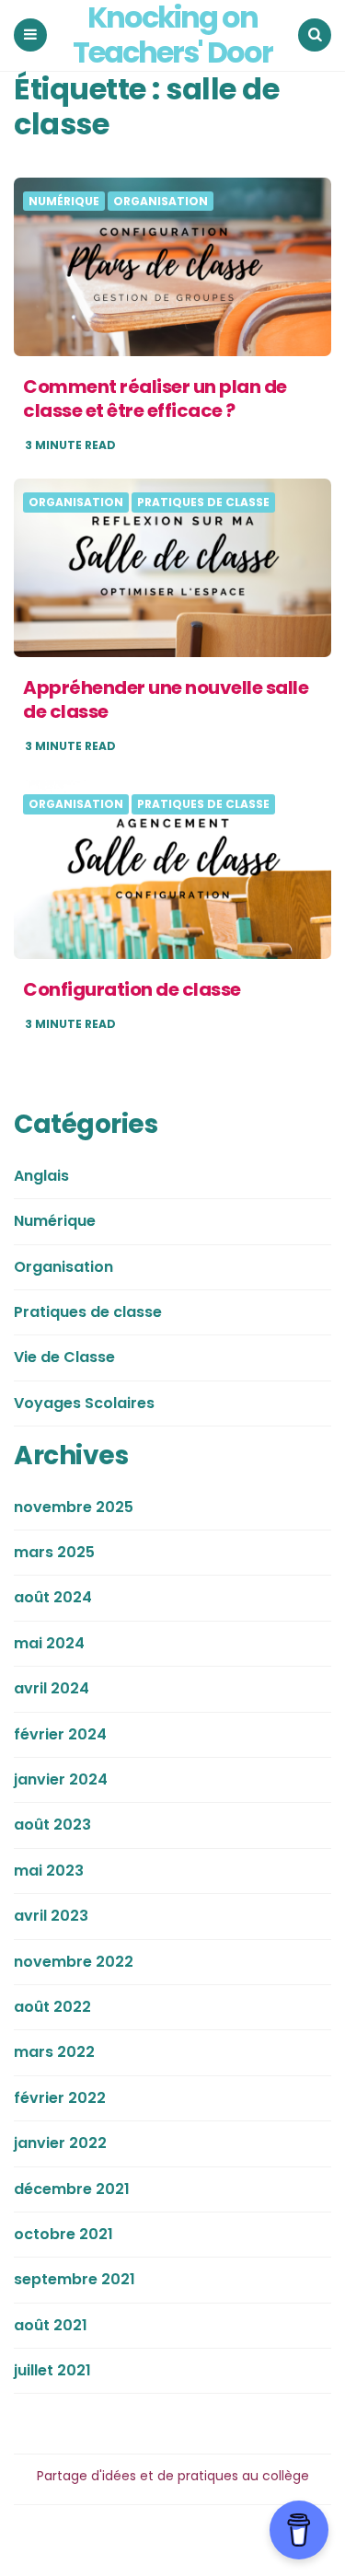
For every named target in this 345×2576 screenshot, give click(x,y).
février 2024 (60, 1734)
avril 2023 (51, 1916)
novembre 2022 (74, 1962)
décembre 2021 (72, 2189)
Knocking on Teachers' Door (172, 35)
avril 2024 (52, 1688)
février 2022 (60, 2098)
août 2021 (51, 2325)
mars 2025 (54, 1552)
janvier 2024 (61, 1779)
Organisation (161, 202)
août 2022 (52, 2007)
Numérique (64, 202)
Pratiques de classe (203, 502)
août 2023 (52, 1825)
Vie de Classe (64, 1357)
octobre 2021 (63, 2234)
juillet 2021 (52, 2370)
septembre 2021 (75, 2279)
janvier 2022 (60, 2143)
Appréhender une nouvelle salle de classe (166, 699)
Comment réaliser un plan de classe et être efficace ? (155, 399)
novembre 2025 (74, 1507)
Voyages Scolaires (84, 1403)
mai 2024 (49, 1643)
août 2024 (53, 1597)
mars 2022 (54, 2052)
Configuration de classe (132, 989)
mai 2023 (49, 1871)
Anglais (41, 1176)
